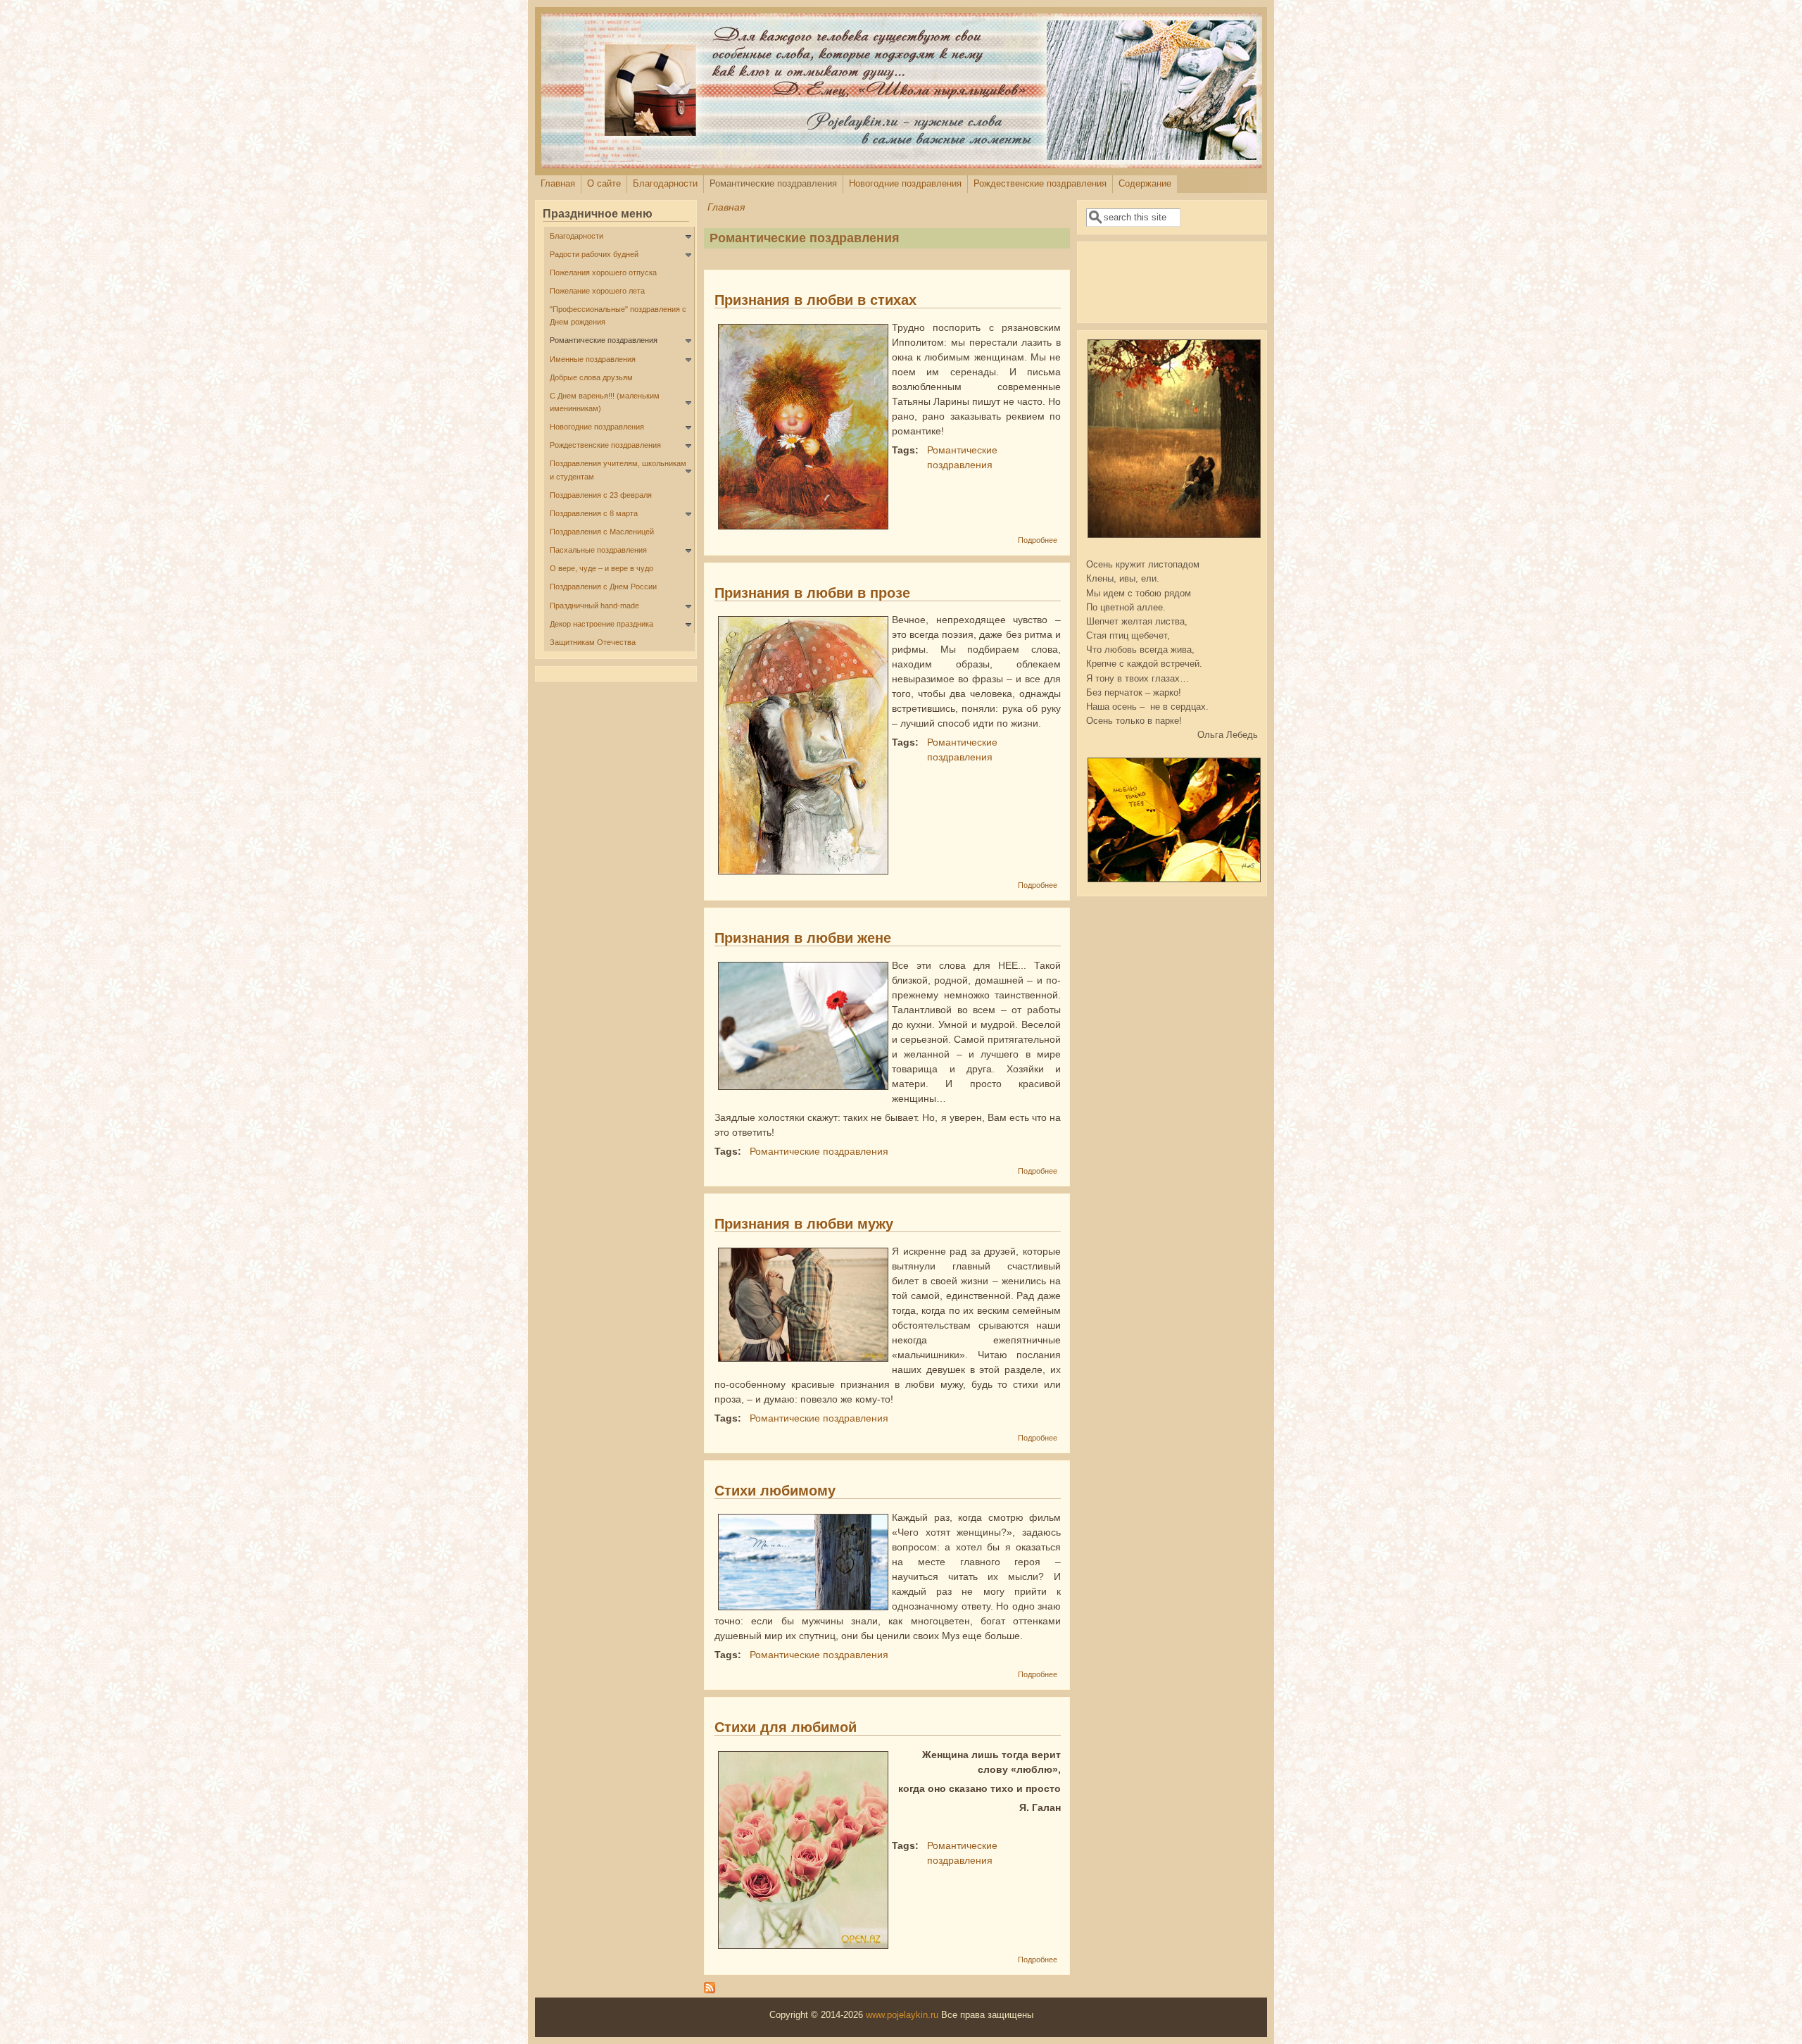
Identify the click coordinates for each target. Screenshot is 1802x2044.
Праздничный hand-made (594, 606)
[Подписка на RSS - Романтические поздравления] (710, 1990)
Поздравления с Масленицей (602, 532)
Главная (558, 184)
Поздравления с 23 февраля (601, 495)
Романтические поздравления (773, 184)
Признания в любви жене (803, 938)
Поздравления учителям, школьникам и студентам (618, 470)
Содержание (1145, 184)
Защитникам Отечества (593, 642)
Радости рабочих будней (594, 254)
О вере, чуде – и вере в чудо (601, 568)
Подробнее (1038, 540)
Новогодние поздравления (905, 184)
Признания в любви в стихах (815, 300)
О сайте (604, 184)
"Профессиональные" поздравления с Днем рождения (618, 315)
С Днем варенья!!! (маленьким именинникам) (605, 402)
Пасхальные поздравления (598, 550)
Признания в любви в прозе (812, 593)
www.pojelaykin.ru (902, 2015)
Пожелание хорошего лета (597, 291)
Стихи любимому (775, 1491)
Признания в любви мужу (804, 1224)
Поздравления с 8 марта (594, 513)
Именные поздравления (593, 359)
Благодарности (665, 184)
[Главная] (902, 165)
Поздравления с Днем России (603, 587)
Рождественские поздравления (1040, 184)
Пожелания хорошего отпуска (603, 272)
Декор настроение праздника (601, 624)
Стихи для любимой (786, 1727)
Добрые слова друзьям (591, 377)
